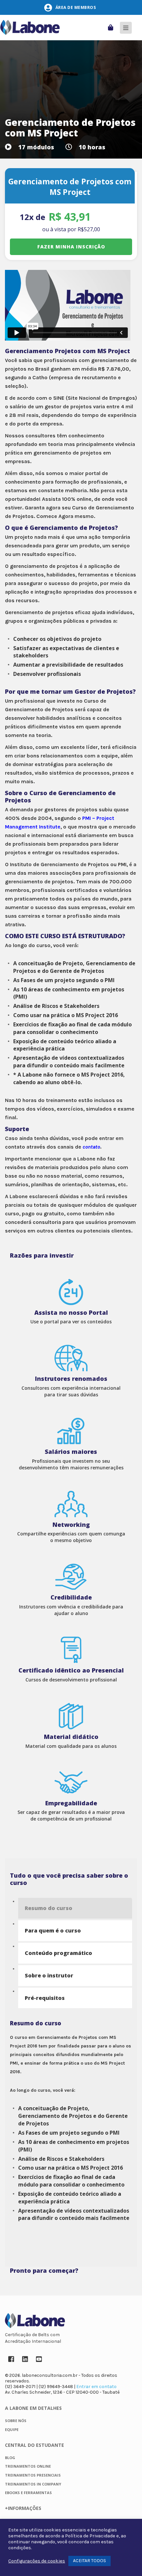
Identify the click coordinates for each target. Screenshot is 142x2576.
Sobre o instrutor (49, 1975)
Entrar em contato (96, 2387)
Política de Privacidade (90, 2536)
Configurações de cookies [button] (37, 2561)
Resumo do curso (49, 1908)
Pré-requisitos (45, 1998)
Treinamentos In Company (33, 2484)
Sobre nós (16, 2421)
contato (91, 1147)
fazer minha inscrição (71, 247)
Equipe (12, 2429)
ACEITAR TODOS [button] (89, 2561)
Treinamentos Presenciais (33, 2475)
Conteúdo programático (58, 1953)
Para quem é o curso (53, 1931)
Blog (10, 2458)
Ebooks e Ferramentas (28, 2493)
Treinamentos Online (28, 2466)
